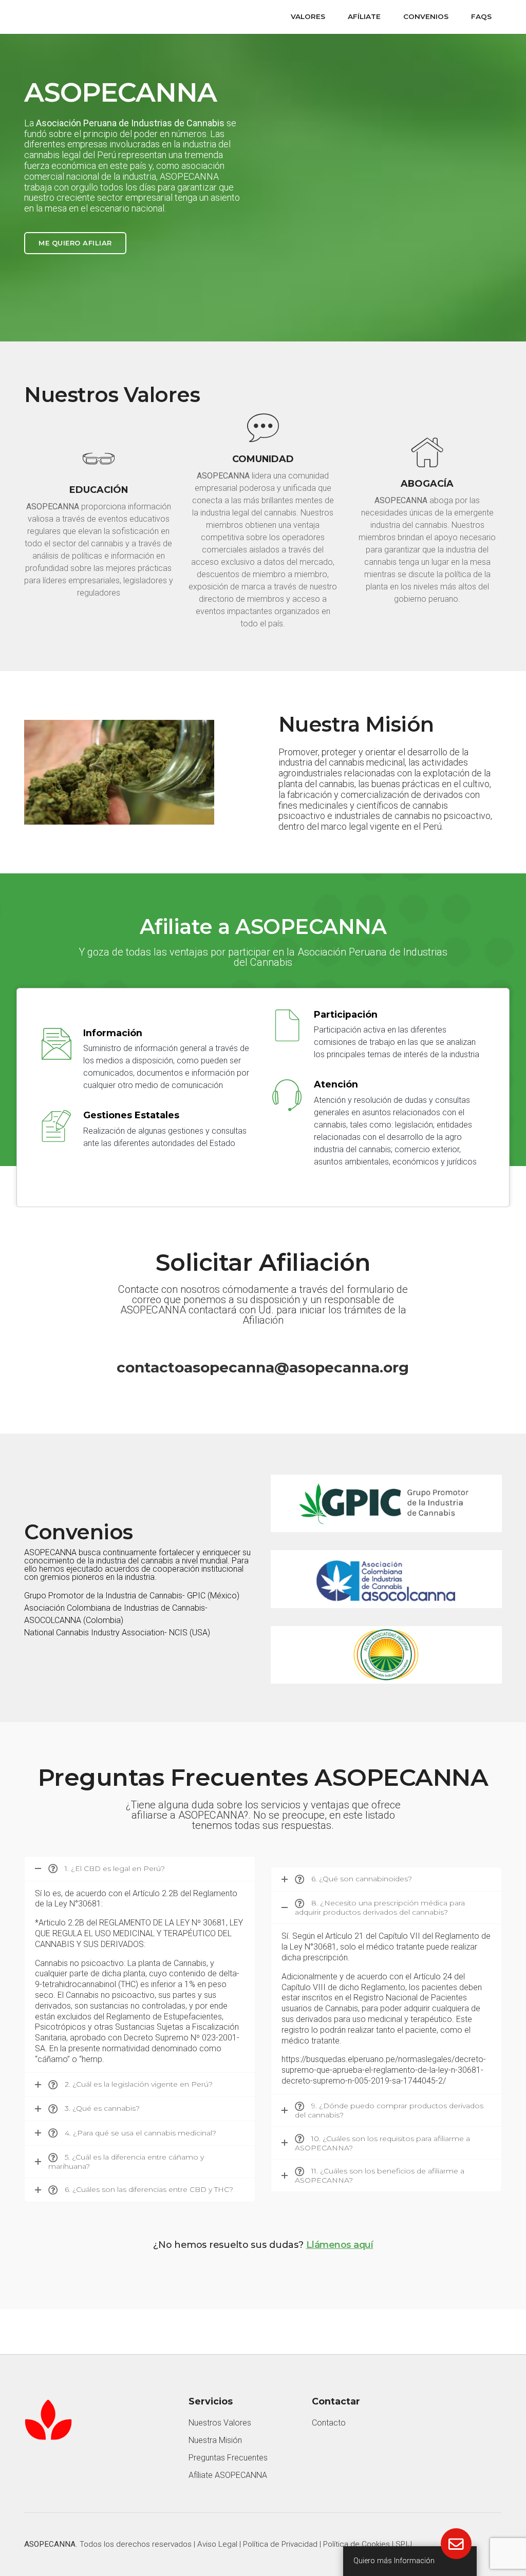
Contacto (329, 2423)
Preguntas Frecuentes (228, 2458)
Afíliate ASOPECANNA (228, 2475)
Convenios (426, 16)
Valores (308, 16)
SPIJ (404, 2544)
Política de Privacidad (280, 2544)
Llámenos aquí (340, 2245)
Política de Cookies (356, 2544)
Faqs (481, 16)
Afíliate (364, 16)
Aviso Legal (217, 2544)
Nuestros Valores (220, 2423)
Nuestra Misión (215, 2440)
